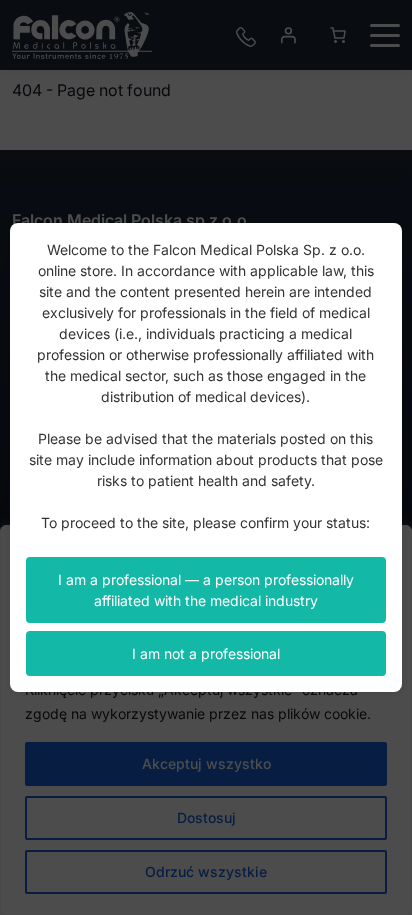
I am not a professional (206, 653)
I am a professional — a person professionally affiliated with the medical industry (206, 590)
